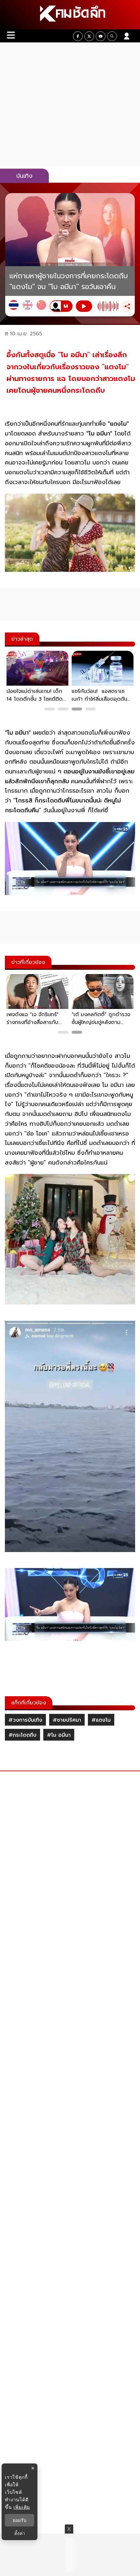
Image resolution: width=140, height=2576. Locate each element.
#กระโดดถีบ (22, 1735)
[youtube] (101, 36)
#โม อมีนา (59, 1735)
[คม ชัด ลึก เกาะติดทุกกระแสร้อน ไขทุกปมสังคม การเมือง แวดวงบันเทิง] (70, 15)
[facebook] (78, 36)
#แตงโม (101, 1720)
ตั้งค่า (20, 2533)
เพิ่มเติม (22, 2507)
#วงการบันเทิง (25, 1720)
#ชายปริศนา (67, 1720)
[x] (89, 36)
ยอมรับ (20, 2520)
